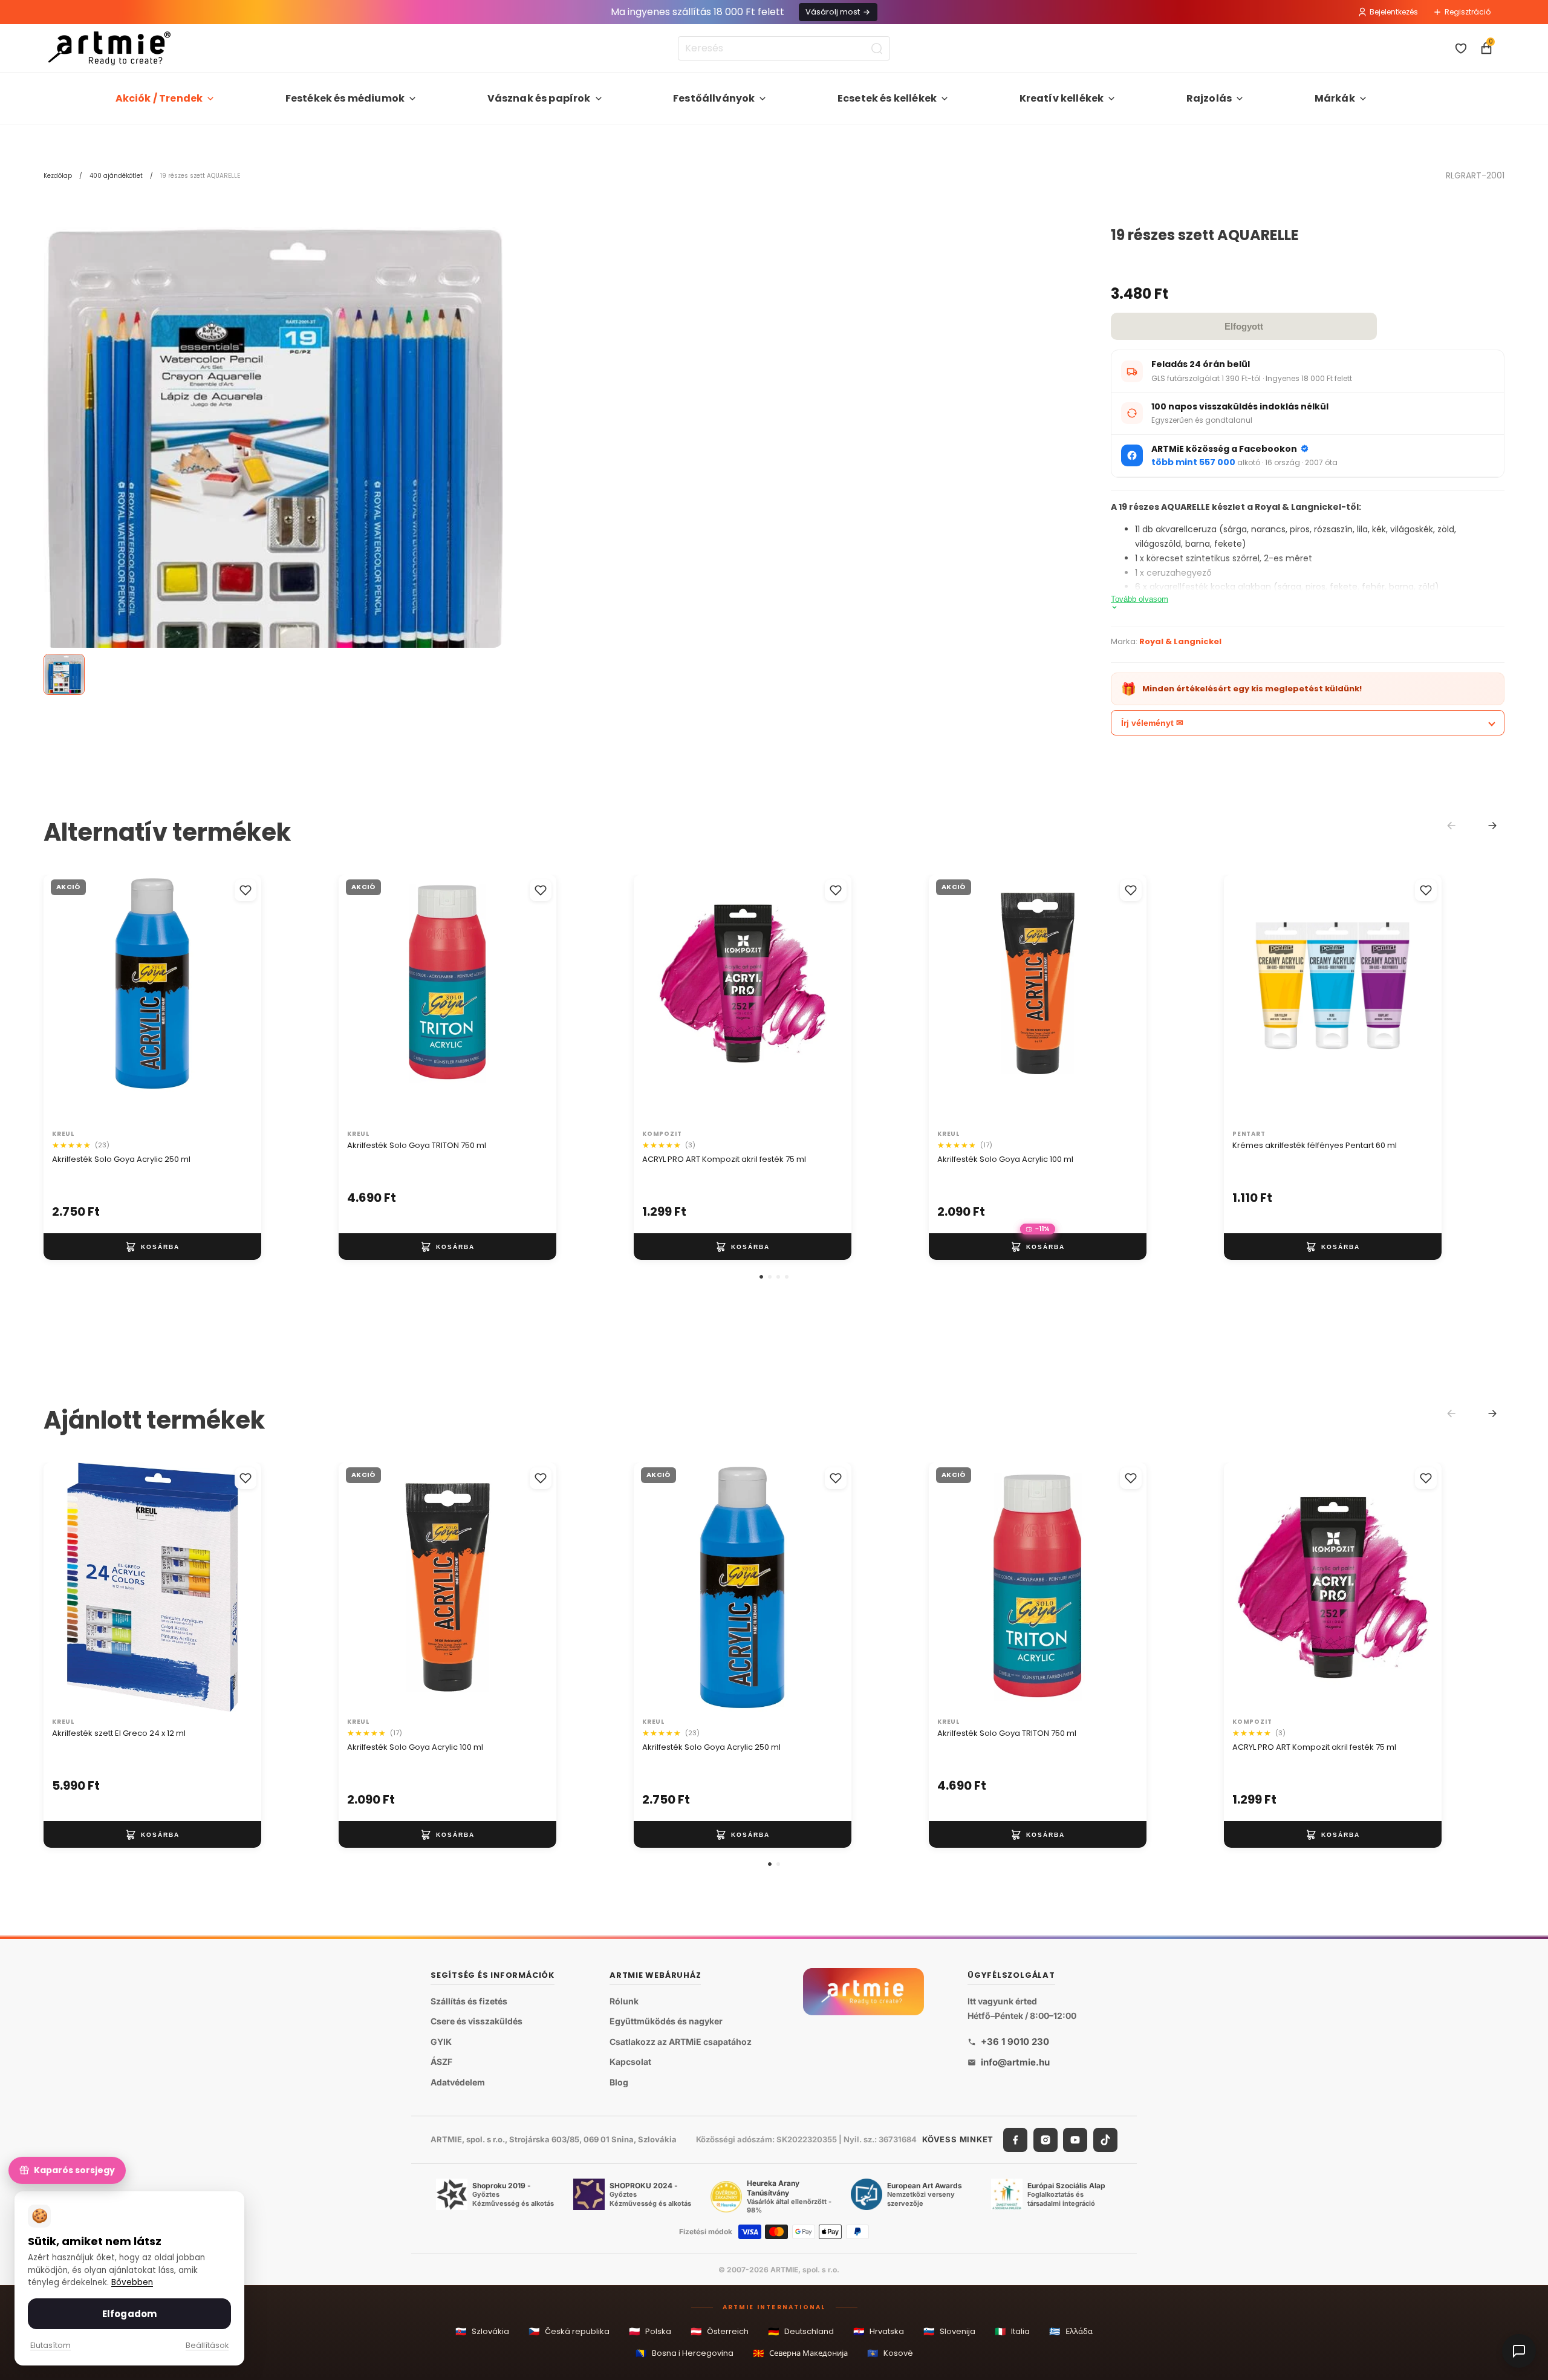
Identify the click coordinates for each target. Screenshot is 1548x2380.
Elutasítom (50, 2345)
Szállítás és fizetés (469, 2000)
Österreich (720, 2331)
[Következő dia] (239, 1000)
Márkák (1335, 98)
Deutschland (801, 2331)
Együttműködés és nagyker (666, 2021)
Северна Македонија (800, 2353)
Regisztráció (1468, 12)
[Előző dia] (65, 1000)
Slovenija (949, 2331)
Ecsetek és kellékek (887, 98)
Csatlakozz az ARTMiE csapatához (681, 2042)
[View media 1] (64, 674)
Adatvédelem (458, 2082)
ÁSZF (441, 2062)
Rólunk (624, 2000)
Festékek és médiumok (345, 98)
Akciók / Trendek (159, 98)
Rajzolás (1209, 98)
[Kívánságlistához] (246, 890)
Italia (1012, 2331)
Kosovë (890, 2353)
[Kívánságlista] (1461, 48)
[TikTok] (1105, 2140)
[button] (761, 1277)
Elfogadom (129, 2314)
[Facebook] (1015, 2140)
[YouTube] (1075, 2140)
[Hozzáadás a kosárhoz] (152, 1247)
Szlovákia (482, 2331)
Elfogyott (1244, 326)
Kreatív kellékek (1062, 98)
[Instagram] (1046, 2140)
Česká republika (569, 2331)
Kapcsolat (630, 2062)
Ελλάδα (1071, 2331)
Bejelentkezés (1394, 12)
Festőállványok (714, 98)
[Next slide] (1492, 826)
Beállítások (207, 2345)
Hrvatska (879, 2331)
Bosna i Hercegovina (685, 2353)
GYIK (441, 2042)
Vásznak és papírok (539, 98)
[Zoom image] (273, 467)
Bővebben (132, 2282)
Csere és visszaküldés (476, 2021)
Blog (619, 2082)
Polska (650, 2331)
